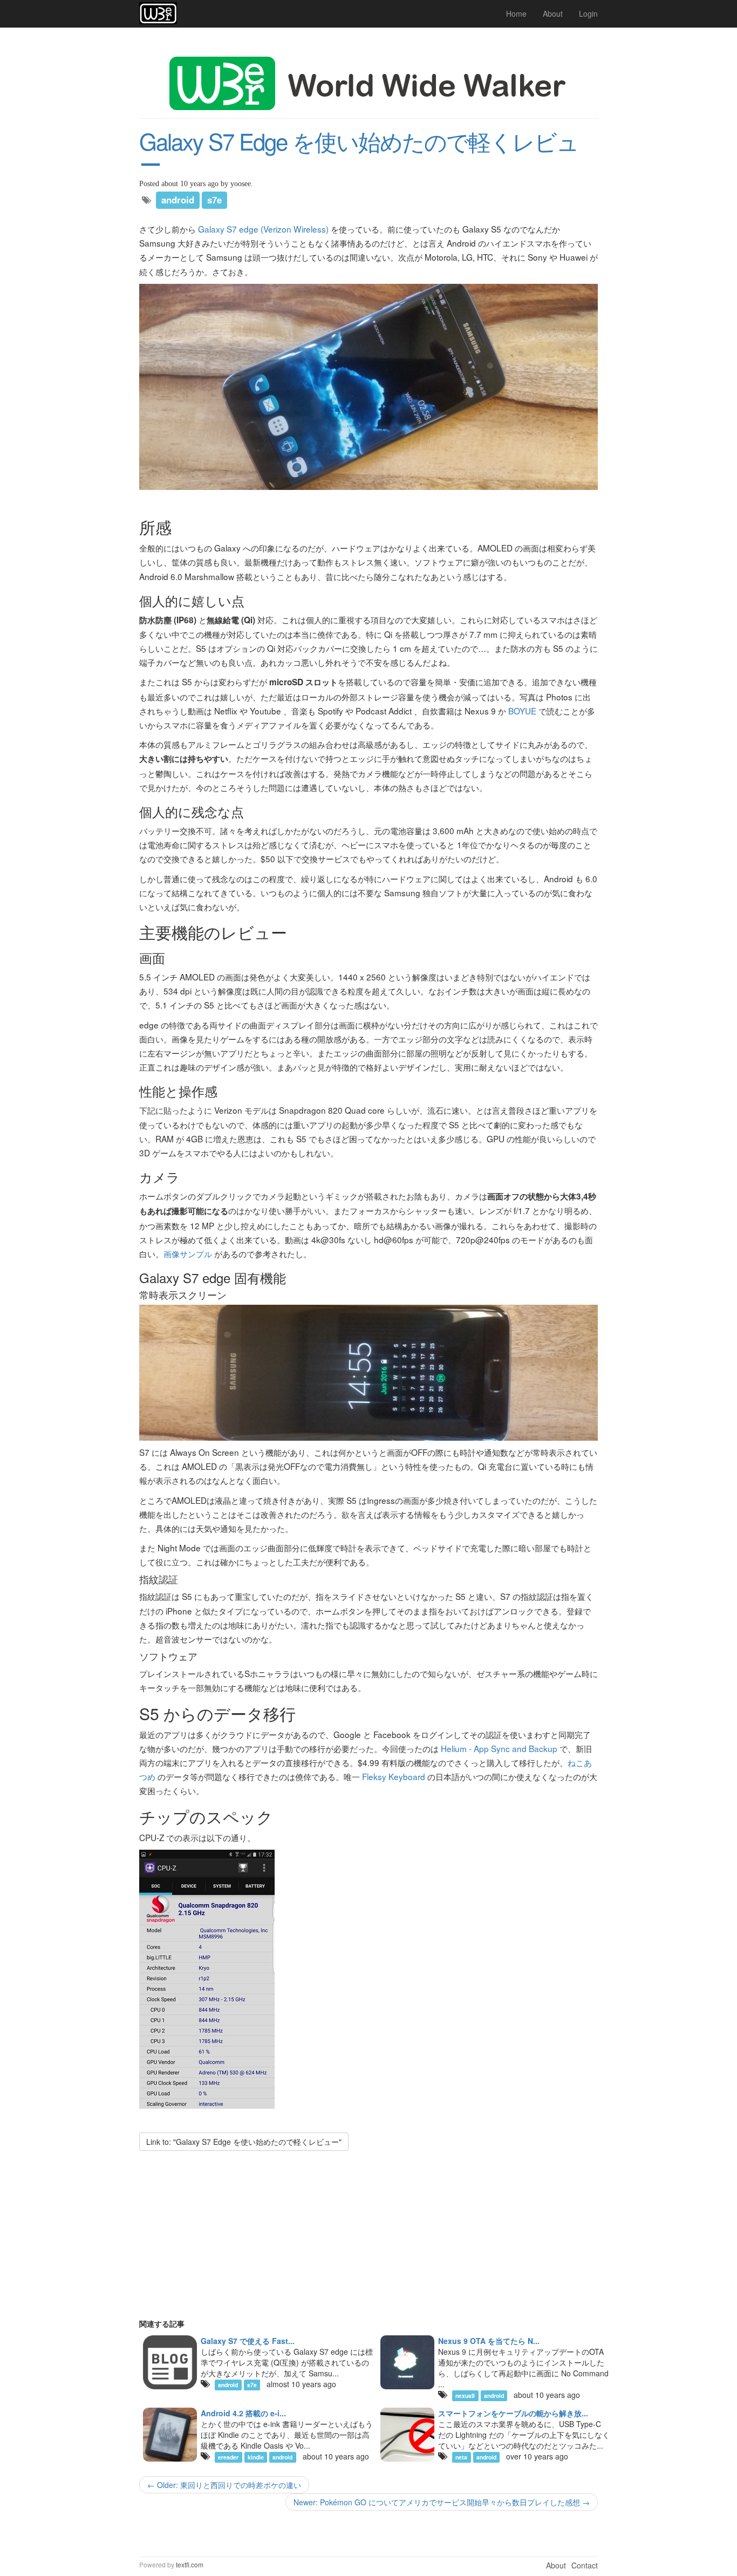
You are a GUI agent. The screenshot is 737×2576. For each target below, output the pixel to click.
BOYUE (522, 711)
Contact (585, 2565)
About (553, 13)
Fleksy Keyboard (394, 1776)
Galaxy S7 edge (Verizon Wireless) (263, 229)
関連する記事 (162, 2323)
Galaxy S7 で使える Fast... (248, 2341)
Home (516, 13)
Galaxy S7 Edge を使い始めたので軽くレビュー (359, 152)
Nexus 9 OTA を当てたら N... (489, 2341)
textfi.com (190, 2564)
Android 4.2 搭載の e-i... (243, 2413)
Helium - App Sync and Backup (499, 1748)
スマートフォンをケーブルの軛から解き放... (513, 2413)
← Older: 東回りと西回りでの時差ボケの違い (224, 2485)
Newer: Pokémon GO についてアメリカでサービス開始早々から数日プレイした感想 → (442, 2502)
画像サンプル (188, 1253)
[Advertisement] (368, 2243)
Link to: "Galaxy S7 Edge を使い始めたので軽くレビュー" (244, 2142)
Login (588, 13)
